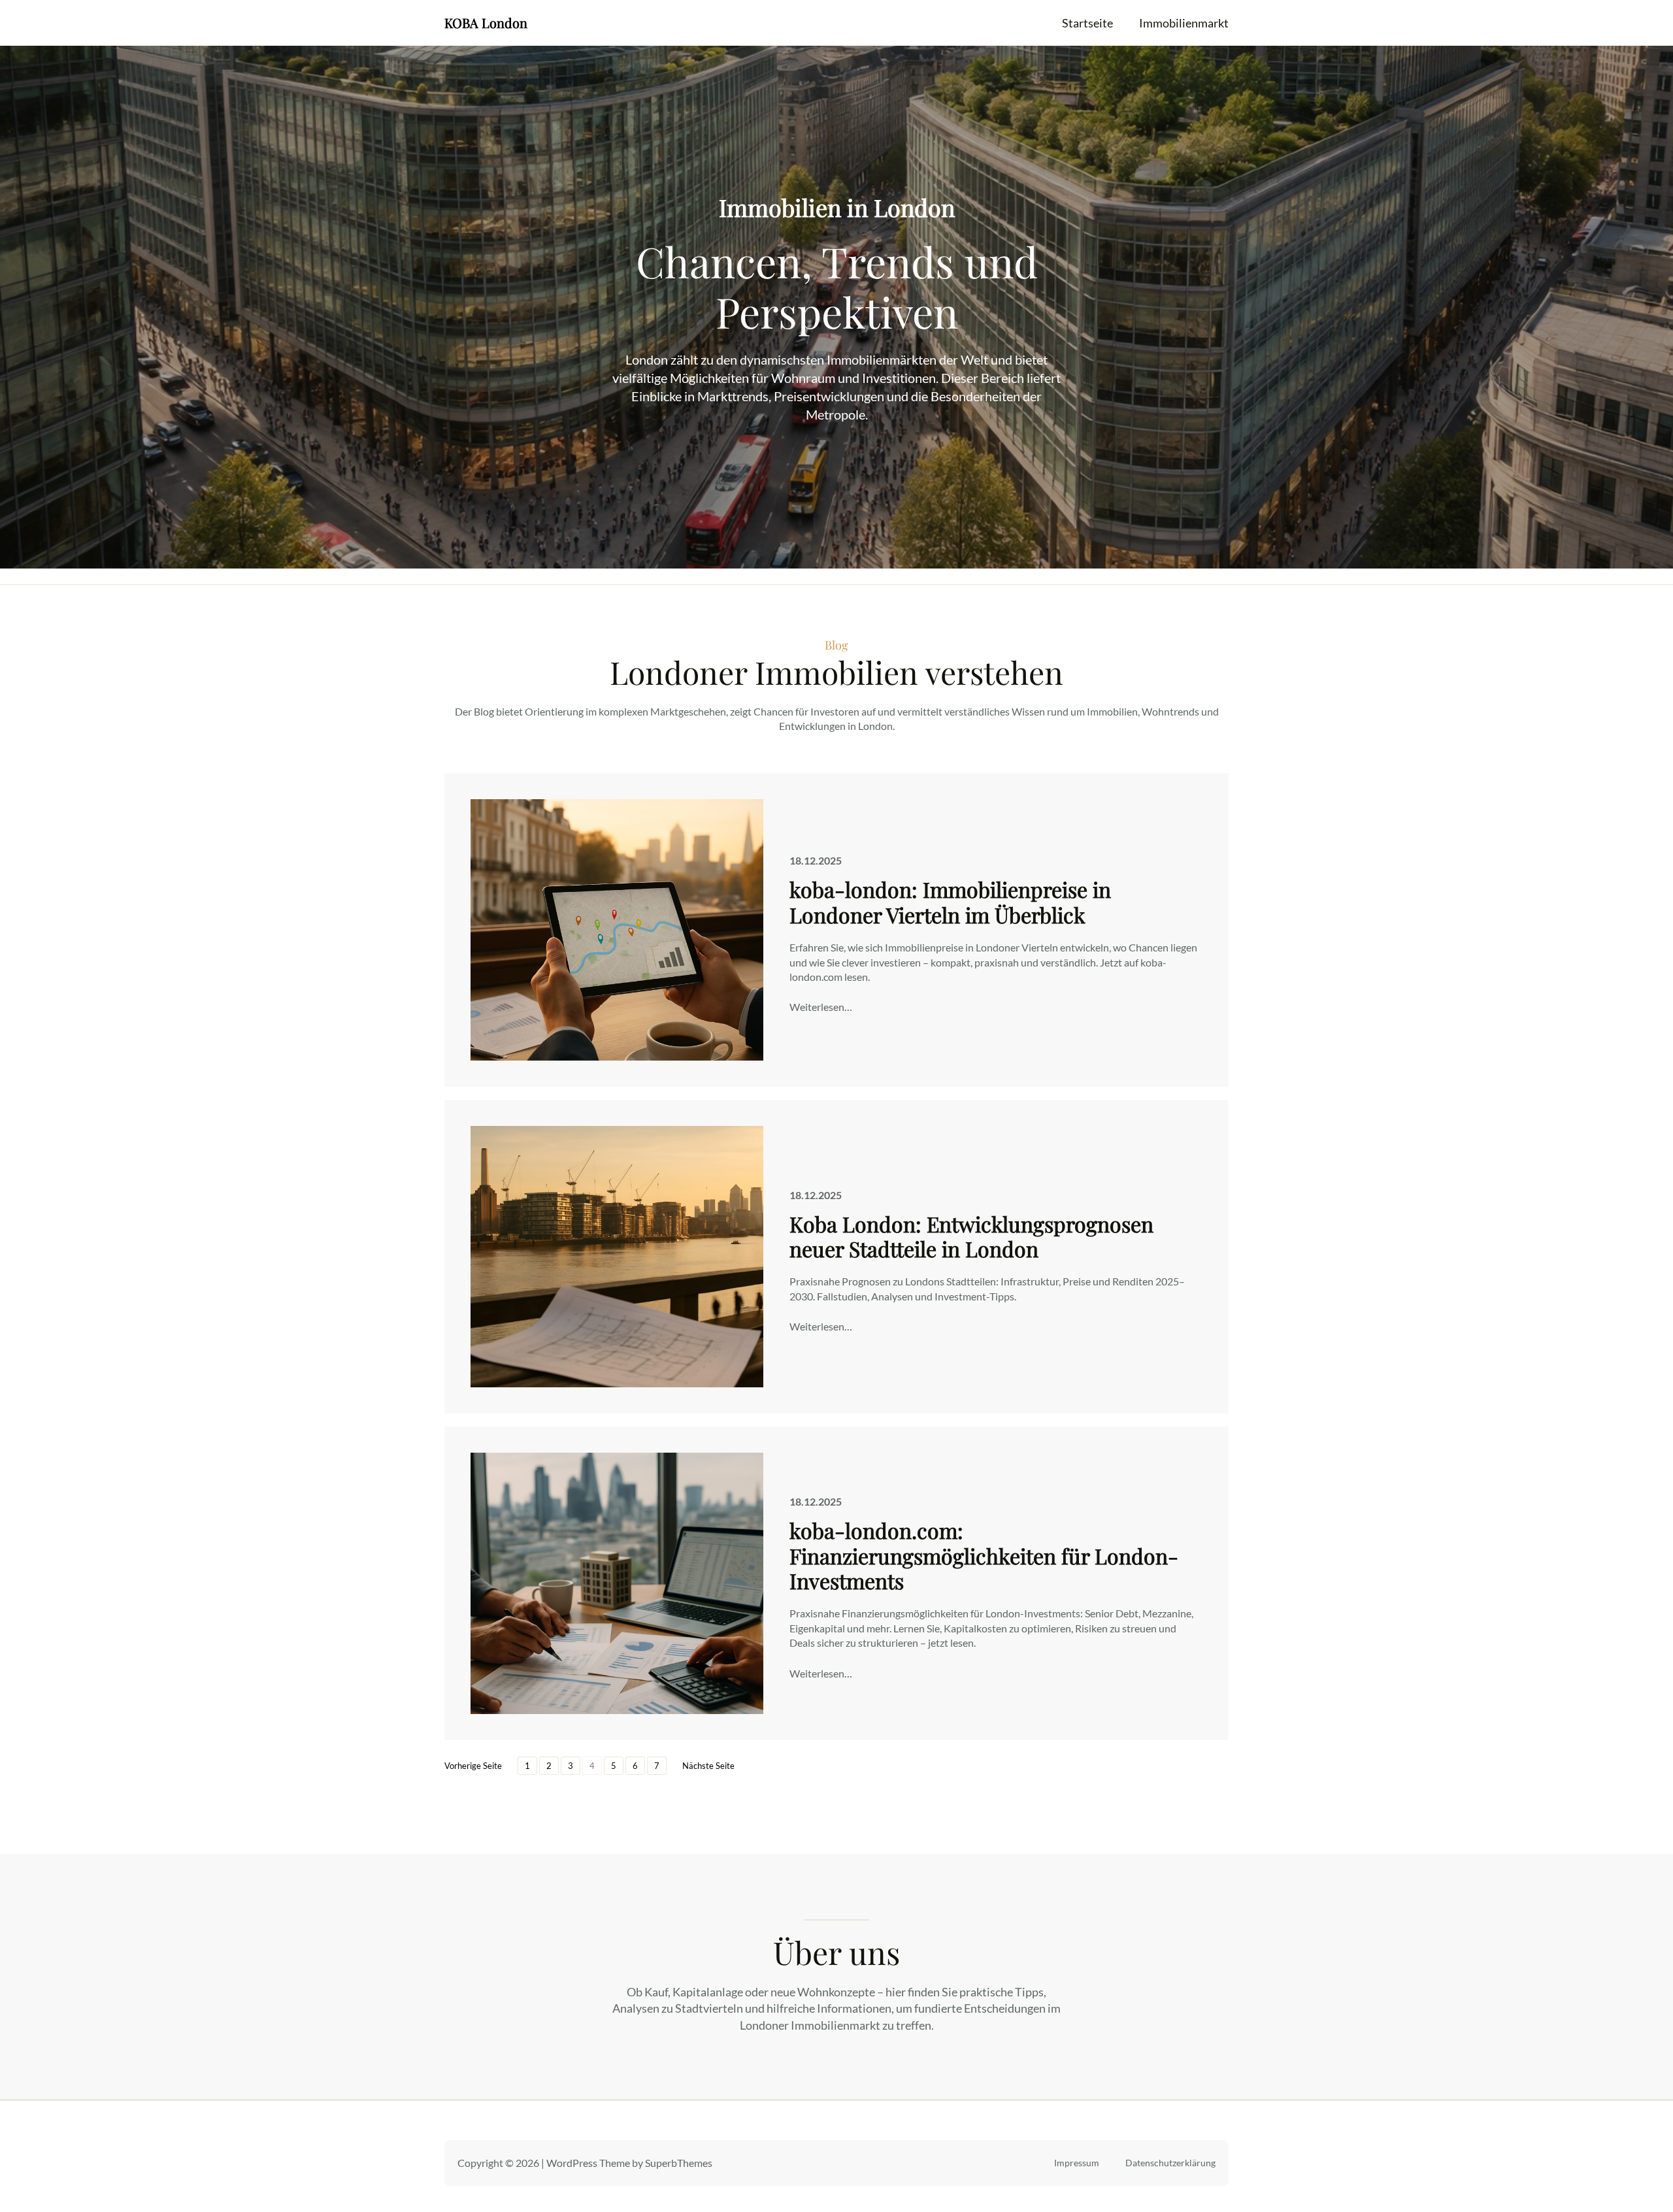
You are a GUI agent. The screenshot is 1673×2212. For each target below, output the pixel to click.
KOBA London (486, 23)
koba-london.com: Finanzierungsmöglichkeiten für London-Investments (984, 1556)
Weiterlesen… (821, 1007)
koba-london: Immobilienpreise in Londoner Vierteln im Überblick (950, 902)
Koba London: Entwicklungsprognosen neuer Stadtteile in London (971, 1237)
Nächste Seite (708, 1766)
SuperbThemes (679, 2163)
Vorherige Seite (473, 1766)
